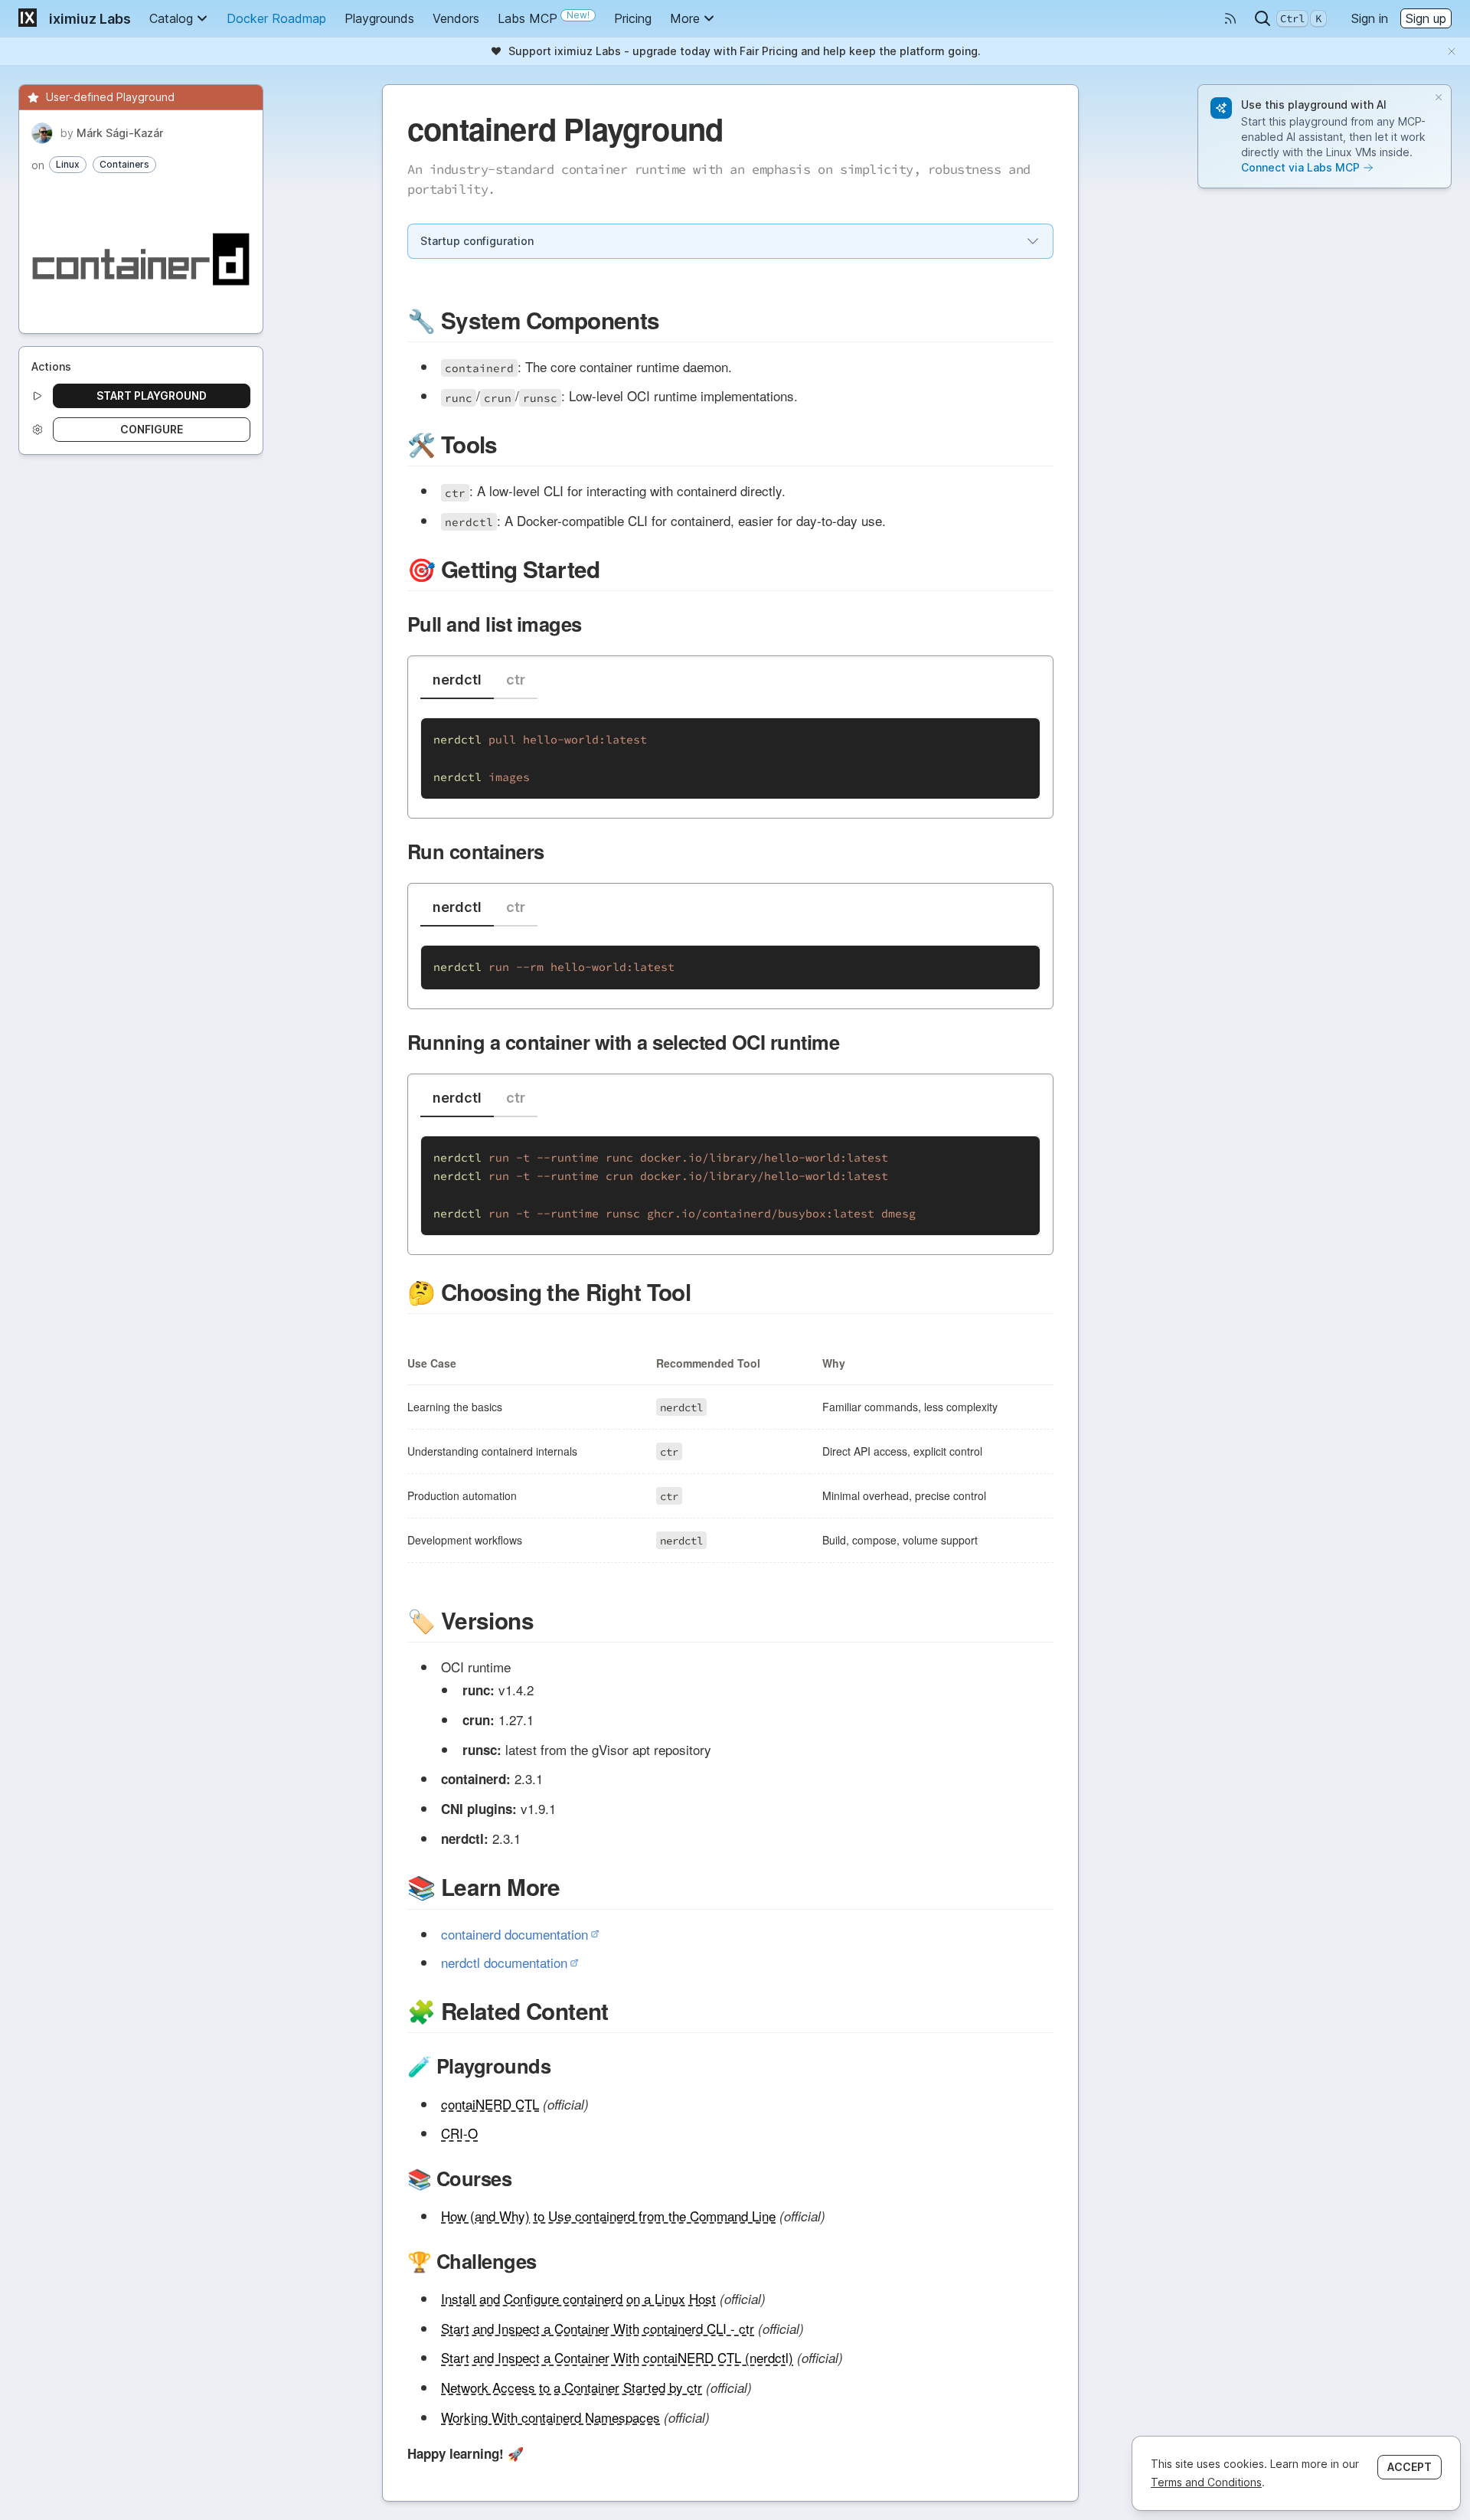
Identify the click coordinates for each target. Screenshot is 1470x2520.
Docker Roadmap (276, 18)
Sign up (1426, 18)
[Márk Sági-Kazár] (42, 133)
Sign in (1370, 18)
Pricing (633, 18)
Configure (152, 429)
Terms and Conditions (1206, 2482)
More (685, 18)
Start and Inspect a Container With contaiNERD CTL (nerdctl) (617, 2357)
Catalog (171, 18)
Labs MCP (544, 18)
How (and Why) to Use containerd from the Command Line (608, 2216)
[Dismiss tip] (1439, 97)
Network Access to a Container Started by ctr (572, 2387)
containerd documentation (514, 1934)
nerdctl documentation (504, 1962)
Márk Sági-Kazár (120, 133)
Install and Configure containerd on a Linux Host (578, 2298)
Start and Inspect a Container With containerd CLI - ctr (598, 2328)
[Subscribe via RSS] (1230, 18)
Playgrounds (379, 18)
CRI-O (459, 2133)
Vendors (456, 18)
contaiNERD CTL (490, 2104)
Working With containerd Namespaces (550, 2417)
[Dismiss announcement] (1452, 51)
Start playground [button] (152, 395)
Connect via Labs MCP (1300, 167)
